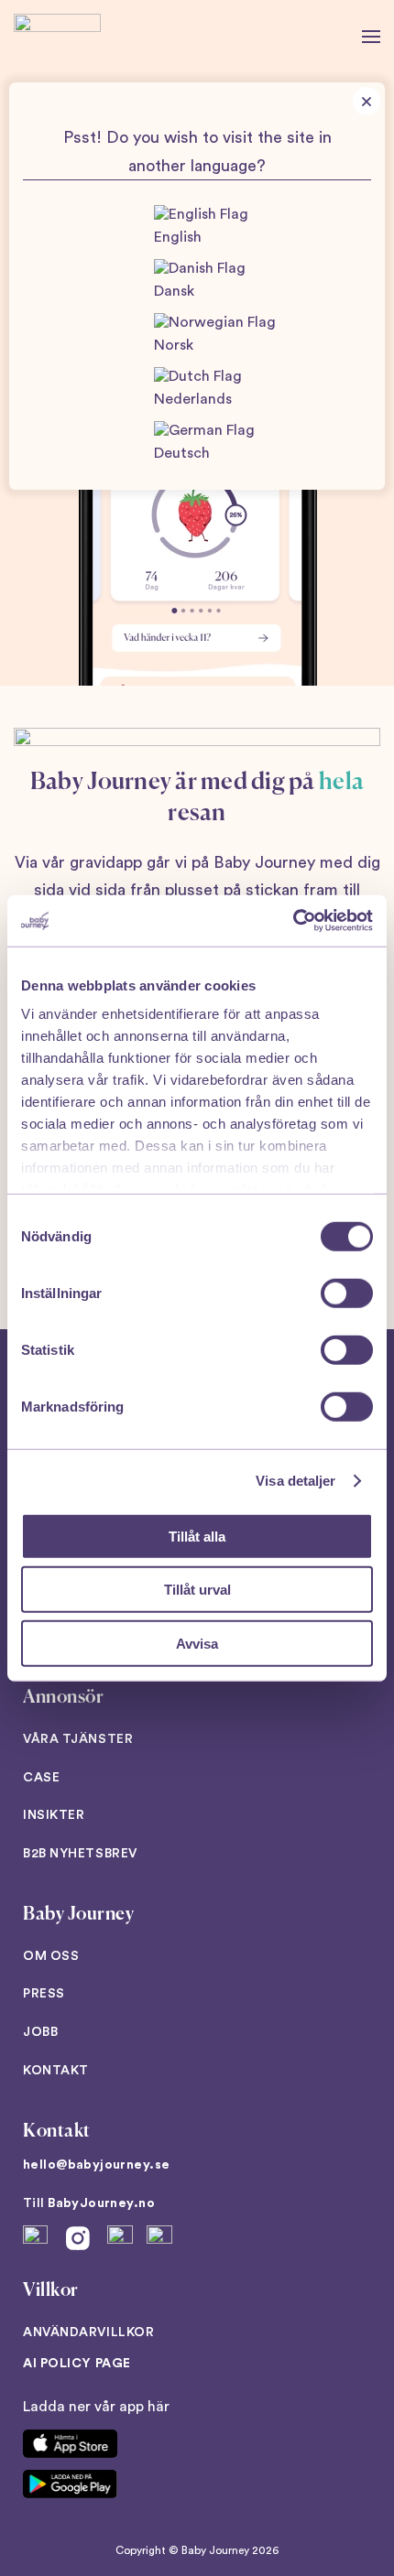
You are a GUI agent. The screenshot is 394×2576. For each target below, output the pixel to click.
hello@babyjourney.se (96, 2165)
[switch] (347, 1293)
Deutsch (182, 453)
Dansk (174, 291)
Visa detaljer (295, 1481)
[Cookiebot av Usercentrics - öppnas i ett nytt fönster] (293, 921)
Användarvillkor (88, 2332)
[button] (371, 37)
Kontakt (56, 2071)
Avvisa (197, 1643)
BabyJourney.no (101, 2203)
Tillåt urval (197, 1590)
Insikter (54, 1815)
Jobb (40, 2032)
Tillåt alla (197, 1536)
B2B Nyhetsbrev (80, 1854)
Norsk (174, 345)
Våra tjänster (78, 1739)
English (178, 237)
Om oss (51, 1956)
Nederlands (193, 399)
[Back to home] (57, 37)
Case (41, 1778)
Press (44, 1994)
